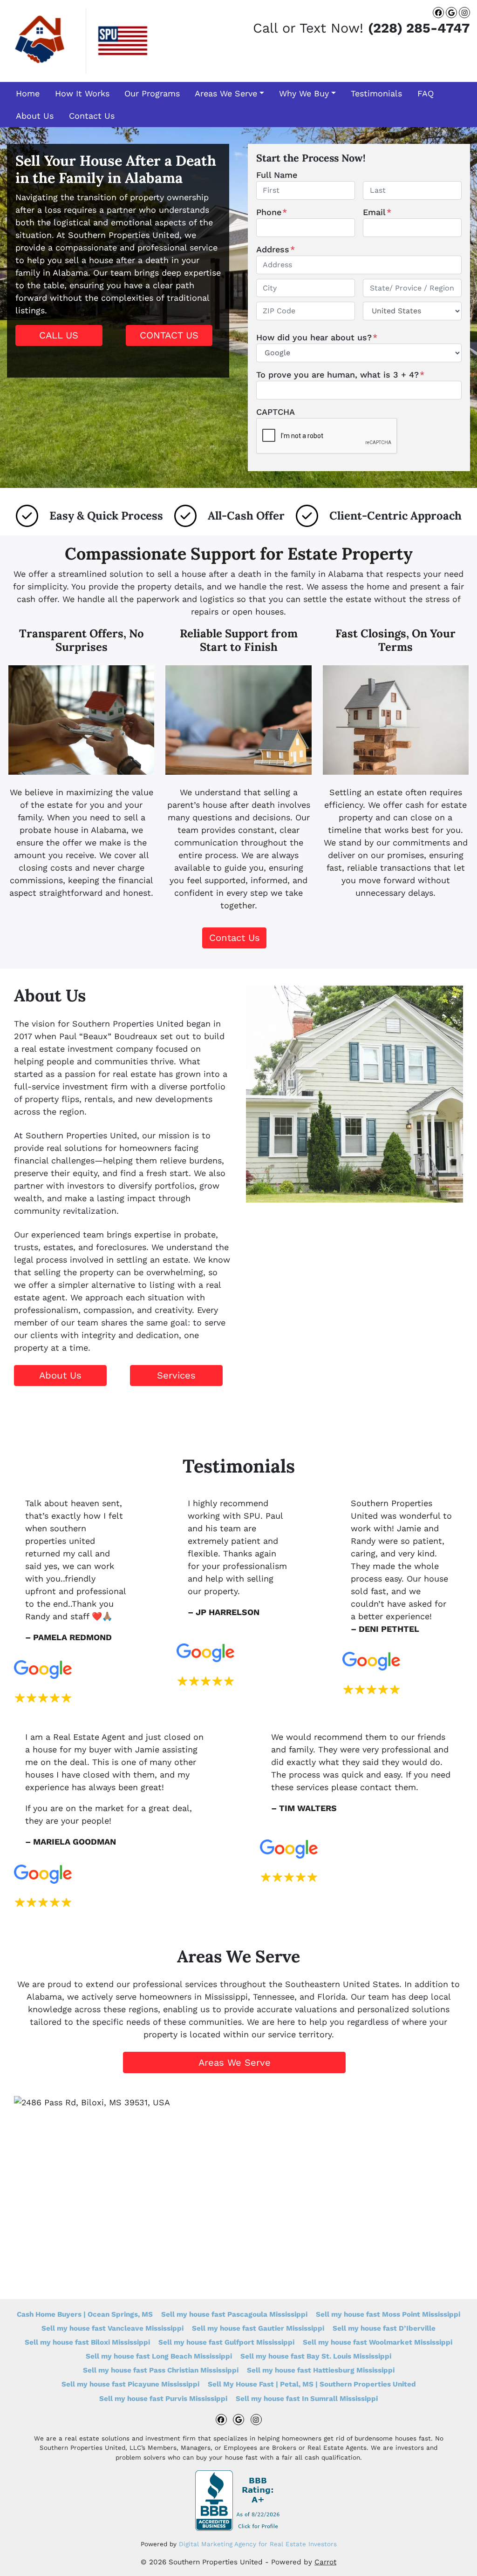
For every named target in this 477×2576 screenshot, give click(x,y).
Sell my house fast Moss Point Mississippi (388, 2314)
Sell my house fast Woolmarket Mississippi (378, 2342)
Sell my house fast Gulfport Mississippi (226, 2342)
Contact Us (92, 116)
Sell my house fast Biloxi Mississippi (87, 2342)
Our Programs (152, 93)
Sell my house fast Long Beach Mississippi (159, 2356)
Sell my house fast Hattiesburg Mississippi (321, 2370)
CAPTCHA (276, 412)
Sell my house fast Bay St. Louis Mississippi (316, 2356)
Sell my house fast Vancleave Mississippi (112, 2328)
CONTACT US (169, 335)
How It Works (82, 93)
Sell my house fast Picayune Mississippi (130, 2384)
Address (276, 249)
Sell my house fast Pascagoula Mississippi (234, 2314)
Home (28, 93)
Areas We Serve (226, 93)
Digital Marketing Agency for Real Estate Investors (258, 2544)
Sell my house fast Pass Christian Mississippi (161, 2370)
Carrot (325, 2562)
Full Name (277, 175)
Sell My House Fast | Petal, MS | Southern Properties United (312, 2384)
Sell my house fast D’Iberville (384, 2328)
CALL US (59, 335)
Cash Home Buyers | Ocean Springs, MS (85, 2314)
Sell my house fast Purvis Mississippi (163, 2399)
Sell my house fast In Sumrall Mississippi (307, 2399)
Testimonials (376, 93)
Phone (272, 212)
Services (176, 1375)
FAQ (426, 93)
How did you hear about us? (317, 337)
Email (377, 212)
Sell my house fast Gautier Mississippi (258, 2328)
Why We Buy (304, 93)
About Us (35, 116)
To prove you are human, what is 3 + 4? (340, 375)
